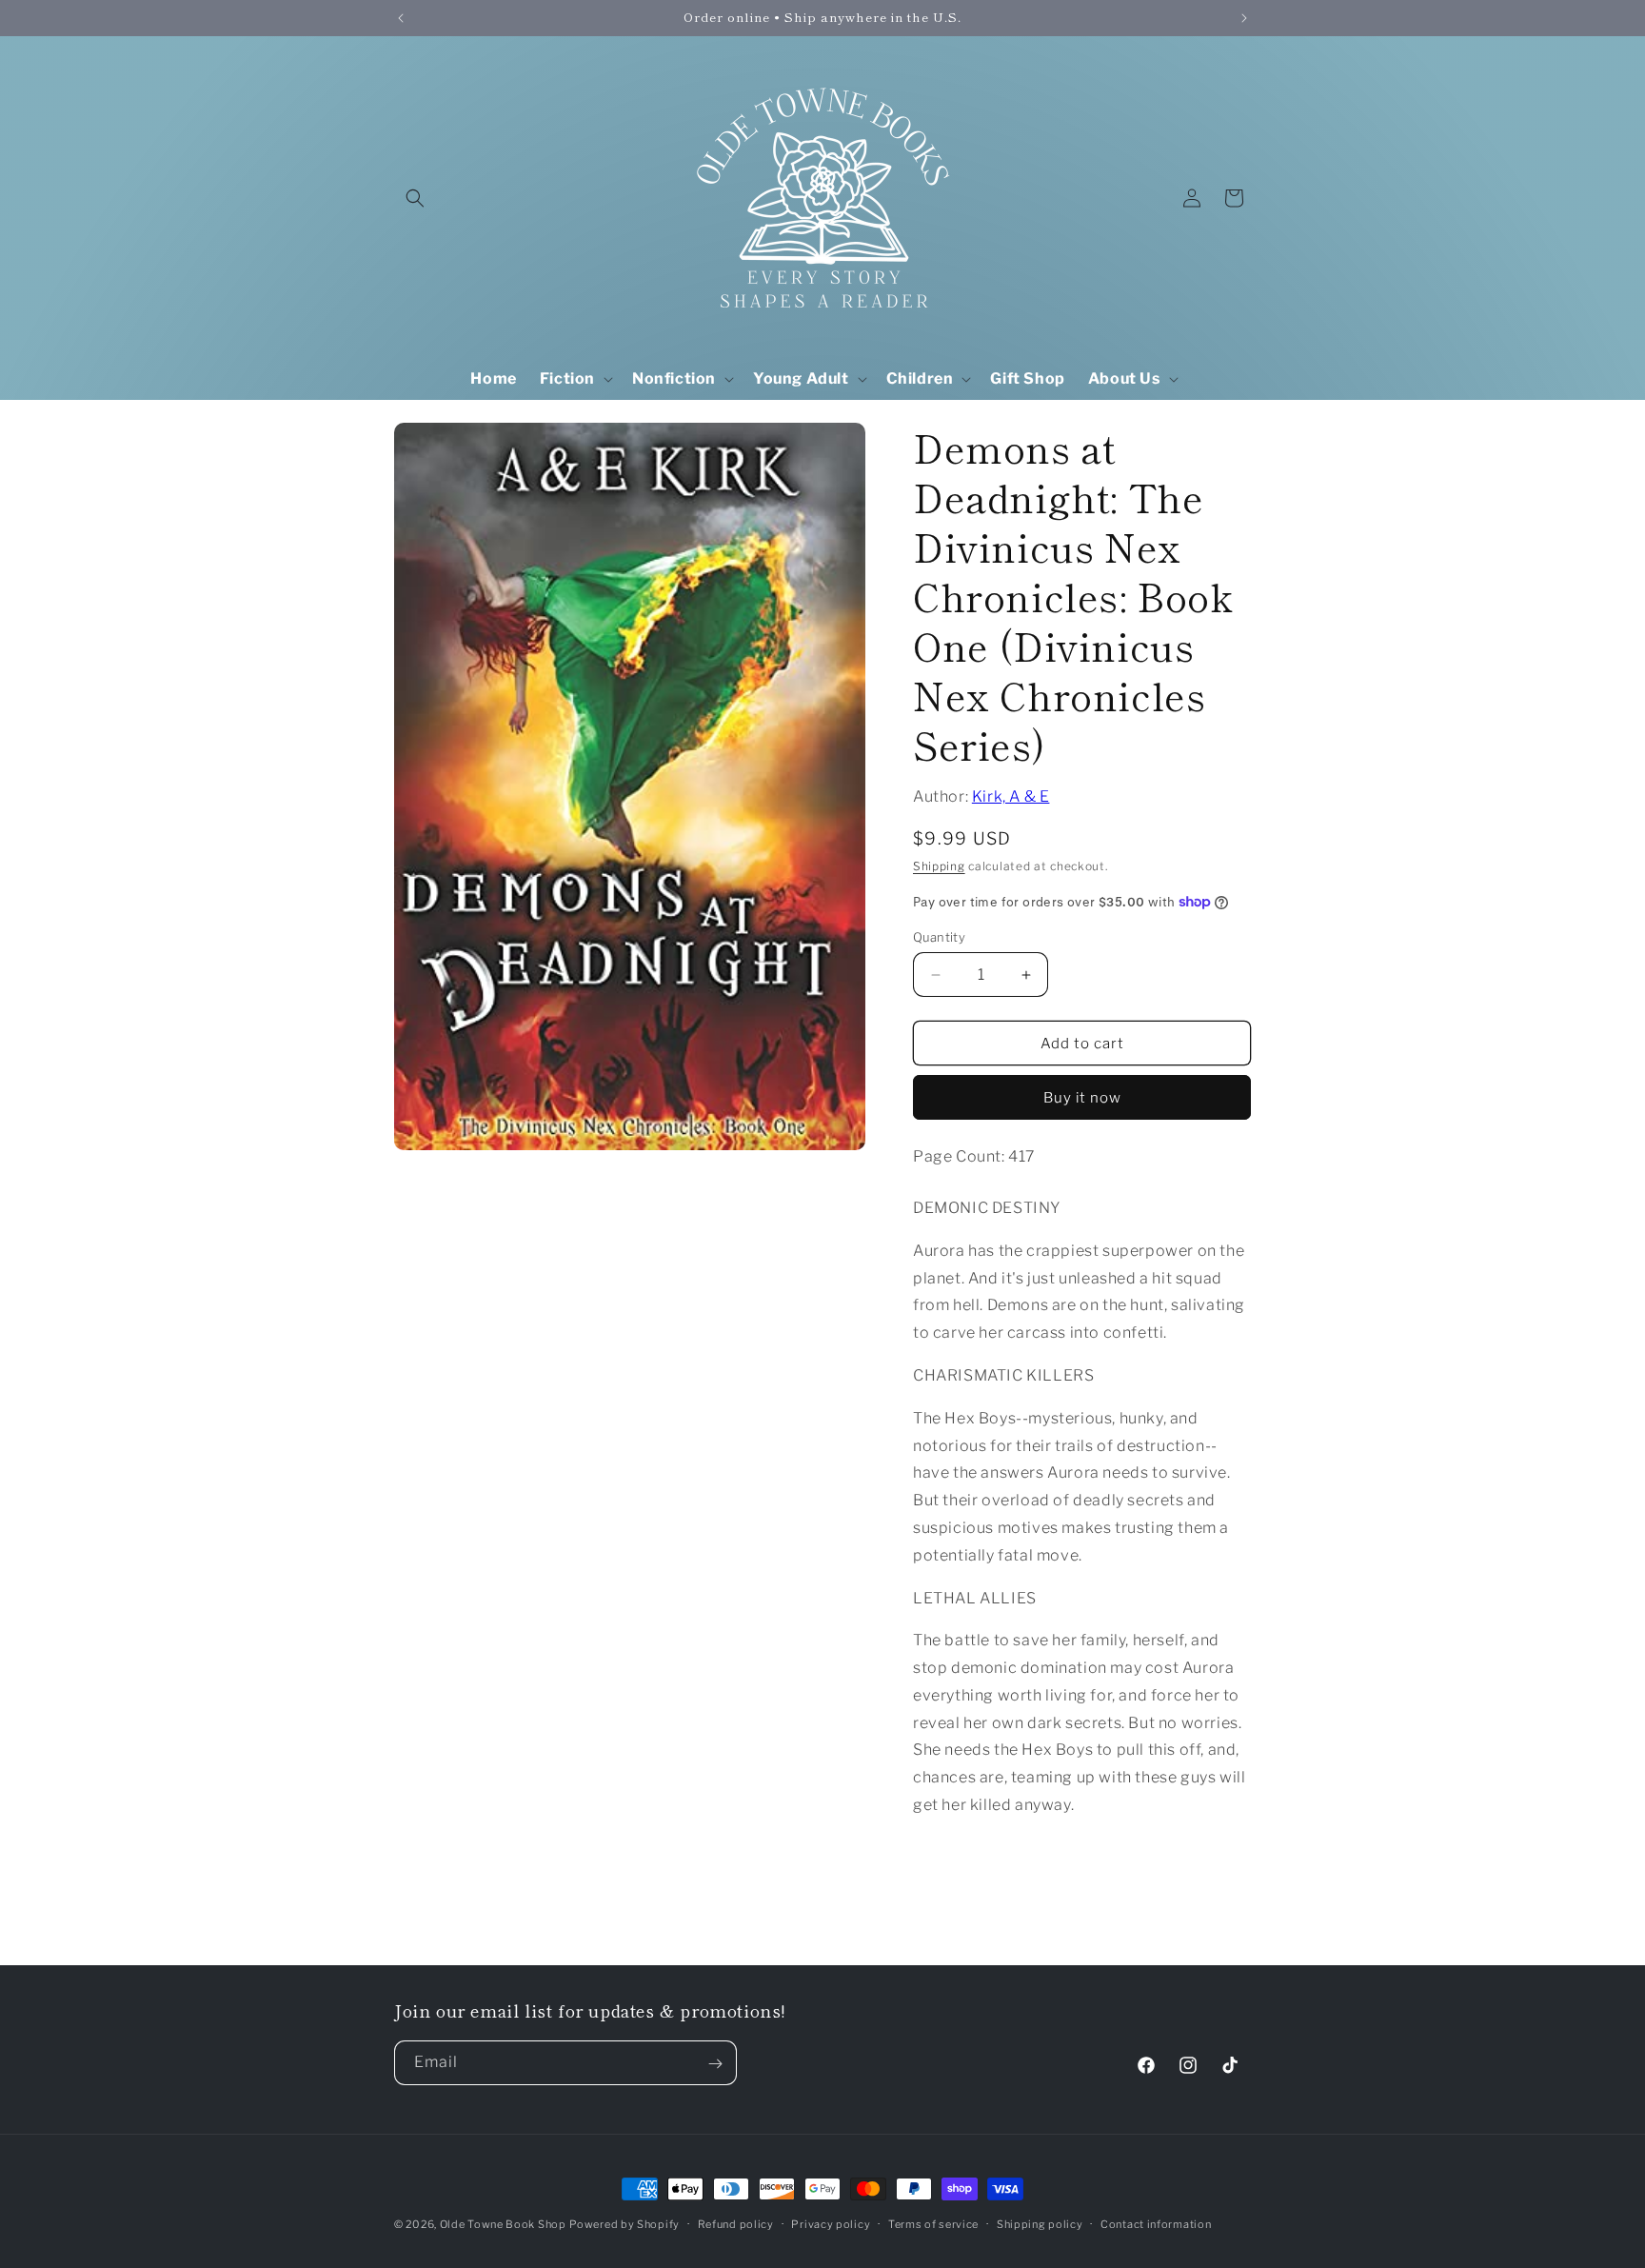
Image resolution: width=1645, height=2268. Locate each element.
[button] (415, 198)
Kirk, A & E (1011, 796)
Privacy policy (831, 2223)
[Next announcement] (1244, 18)
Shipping (939, 866)
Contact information (1156, 2223)
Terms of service (933, 2223)
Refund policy (736, 2223)
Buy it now (1082, 1098)
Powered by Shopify (624, 2224)
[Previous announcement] (401, 18)
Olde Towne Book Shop (503, 2224)
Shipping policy (1040, 2223)
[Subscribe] (715, 2064)
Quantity (939, 937)
